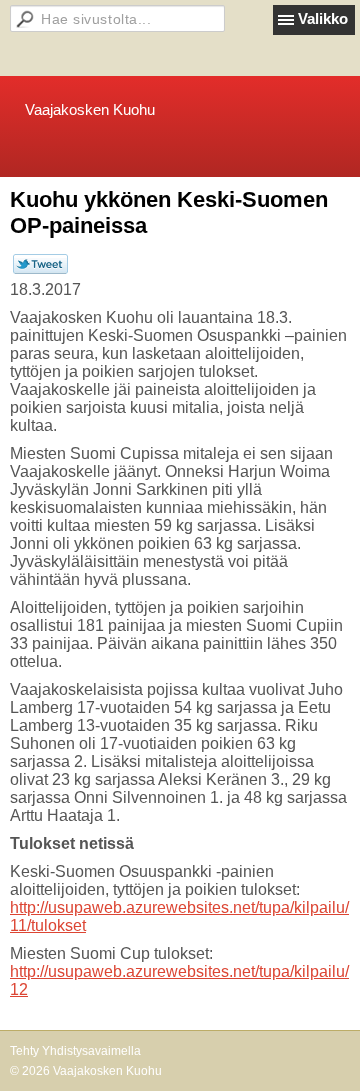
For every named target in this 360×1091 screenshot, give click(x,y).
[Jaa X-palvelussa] (40, 270)
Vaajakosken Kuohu (90, 109)
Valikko (323, 18)
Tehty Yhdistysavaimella (75, 1051)
